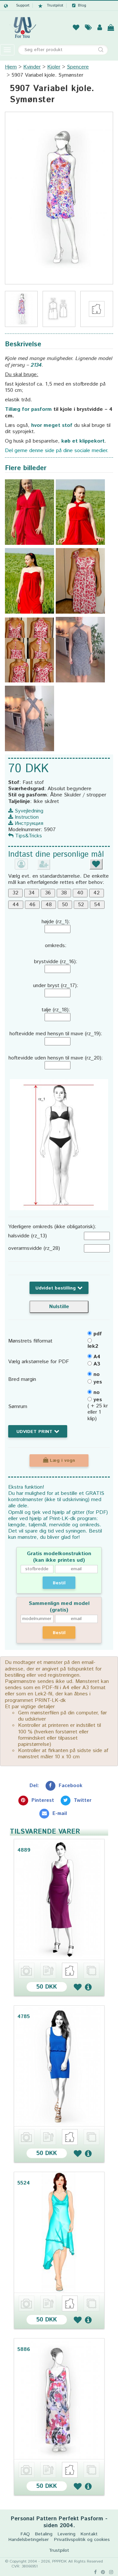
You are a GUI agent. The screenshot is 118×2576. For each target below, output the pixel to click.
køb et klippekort (83, 441)
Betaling (44, 2534)
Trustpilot (55, 6)
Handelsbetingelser (29, 2540)
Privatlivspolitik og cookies (82, 2540)
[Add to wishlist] (78, 1987)
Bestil (59, 1583)
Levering (67, 2534)
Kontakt (89, 2534)
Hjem (11, 67)
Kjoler (54, 67)
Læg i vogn (62, 1460)
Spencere (78, 67)
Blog (82, 6)
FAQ (25, 2534)
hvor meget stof (52, 425)
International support (17, 6)
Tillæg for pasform (28, 409)
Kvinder (32, 67)
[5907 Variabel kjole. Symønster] (59, 198)
